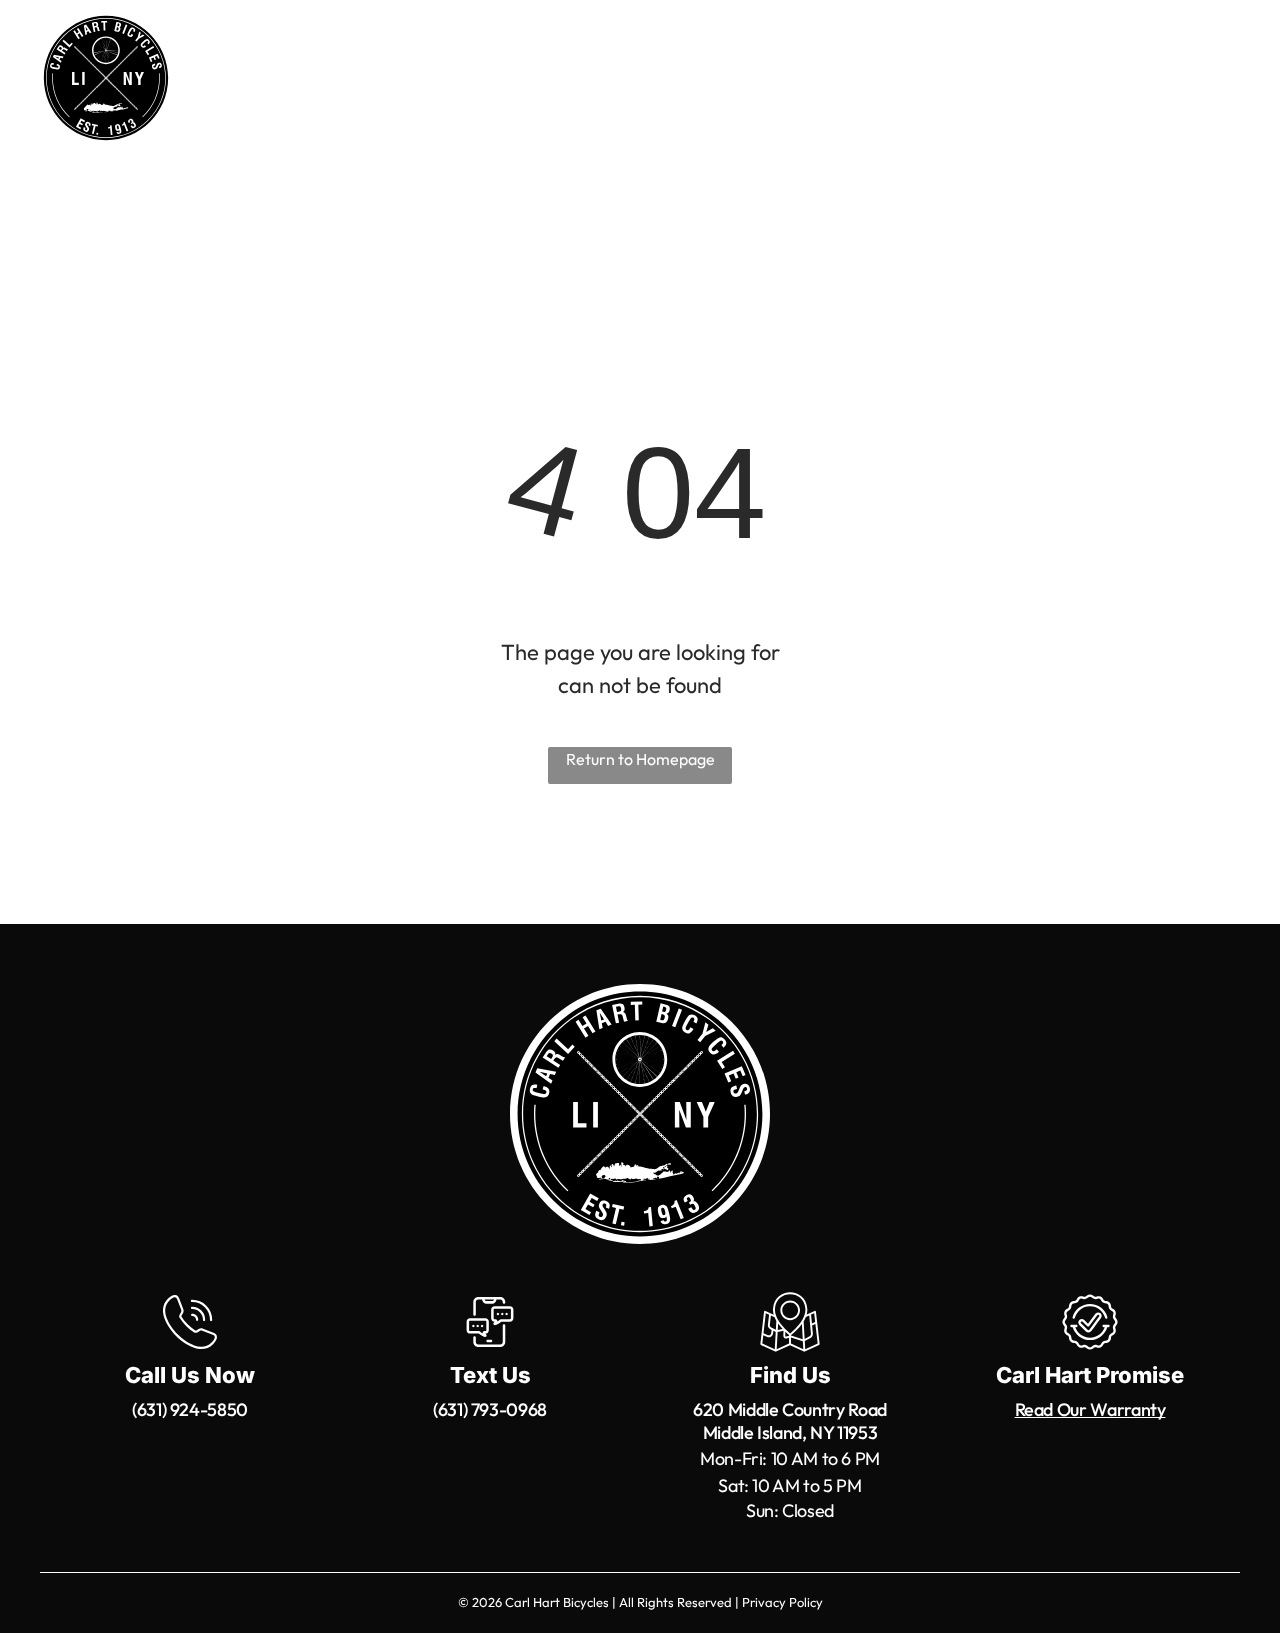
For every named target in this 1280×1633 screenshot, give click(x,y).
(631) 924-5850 (190, 1409)
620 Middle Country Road (790, 1409)
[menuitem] (362, 81)
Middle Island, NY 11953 (790, 1432)
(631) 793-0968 (490, 1409)
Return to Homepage (640, 759)
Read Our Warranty (1090, 1409)
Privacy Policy (782, 1602)
